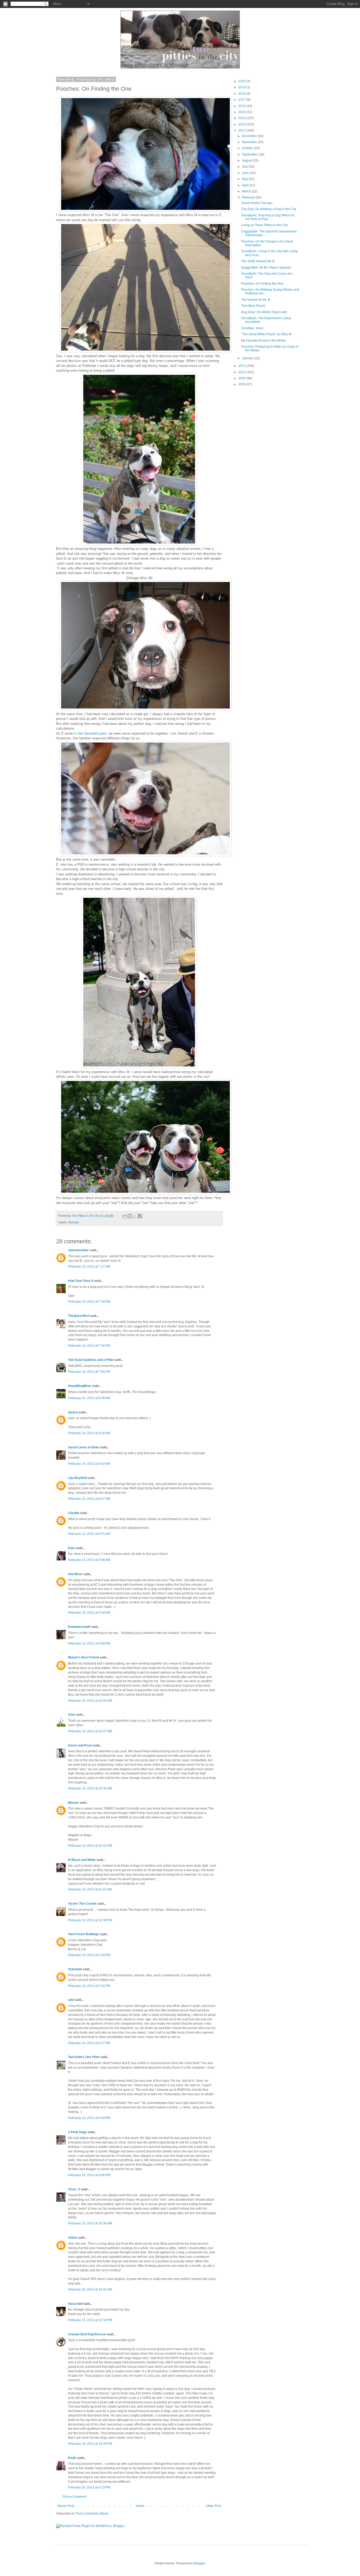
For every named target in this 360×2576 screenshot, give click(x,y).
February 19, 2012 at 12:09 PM (90, 2444)
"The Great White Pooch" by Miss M (266, 334)
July (245, 167)
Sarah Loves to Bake (84, 1447)
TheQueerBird (79, 1316)
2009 (242, 378)
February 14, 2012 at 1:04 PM (89, 1955)
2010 (242, 372)
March (247, 191)
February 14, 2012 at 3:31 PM (89, 1986)
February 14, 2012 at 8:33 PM (89, 2118)
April (246, 185)
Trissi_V (74, 2189)
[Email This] (125, 1216)
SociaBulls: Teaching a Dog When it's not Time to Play (268, 217)
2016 (242, 106)
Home (140, 2506)
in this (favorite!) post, (91, 733)
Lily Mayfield (77, 1478)
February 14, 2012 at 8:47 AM (89, 1499)
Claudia (74, 1513)
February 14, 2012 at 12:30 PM (90, 1920)
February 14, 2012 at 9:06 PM (89, 2175)
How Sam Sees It (81, 1281)
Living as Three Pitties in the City (264, 225)
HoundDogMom (80, 1386)
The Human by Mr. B (256, 300)
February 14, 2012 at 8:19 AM (89, 1464)
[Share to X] (135, 1216)
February (249, 197)
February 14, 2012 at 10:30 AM (90, 1788)
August (247, 161)
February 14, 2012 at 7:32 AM (89, 1346)
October (248, 148)
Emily (72, 2458)
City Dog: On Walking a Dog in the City (269, 209)
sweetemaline (78, 1250)
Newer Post (66, 2506)
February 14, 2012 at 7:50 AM (89, 1372)
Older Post (214, 2506)
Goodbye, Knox (252, 328)
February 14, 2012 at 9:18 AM (89, 1613)
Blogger (199, 2563)
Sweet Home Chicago (257, 203)
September (250, 154)
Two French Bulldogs (84, 1934)
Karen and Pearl (80, 1745)
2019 (242, 87)
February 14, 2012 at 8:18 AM (89, 1433)
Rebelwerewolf (79, 1627)
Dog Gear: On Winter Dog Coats (264, 312)
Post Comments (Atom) (92, 2514)
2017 (242, 100)
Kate (72, 1548)
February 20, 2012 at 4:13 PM (89, 2487)
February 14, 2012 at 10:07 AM (90, 1731)
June (246, 173)
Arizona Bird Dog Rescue (87, 2334)
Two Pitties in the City (86, 1216)
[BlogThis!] (130, 1216)
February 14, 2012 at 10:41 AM (90, 1846)
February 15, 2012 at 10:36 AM (90, 2223)
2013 (242, 124)
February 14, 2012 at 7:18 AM (89, 1302)
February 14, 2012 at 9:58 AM (89, 1643)
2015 (242, 112)
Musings (74, 1222)
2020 (242, 81)
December (250, 136)
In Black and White (82, 1860)
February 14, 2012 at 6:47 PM (89, 2043)
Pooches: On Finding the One (262, 284)
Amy (72, 1715)
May (245, 179)
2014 (242, 118)
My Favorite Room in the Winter (264, 341)
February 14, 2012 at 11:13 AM (90, 1889)
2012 (242, 130)
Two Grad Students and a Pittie (91, 1360)
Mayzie (73, 1803)
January (248, 358)
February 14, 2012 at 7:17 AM (89, 1267)
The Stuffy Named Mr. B (258, 261)
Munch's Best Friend (83, 1657)
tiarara (73, 1412)
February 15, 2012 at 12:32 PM (90, 2320)
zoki (71, 2000)
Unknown (75, 1969)
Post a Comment (75, 2497)
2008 (242, 384)
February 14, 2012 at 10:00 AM (90, 1701)
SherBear (75, 1574)
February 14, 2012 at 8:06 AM (89, 1398)
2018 (242, 94)
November (250, 142)
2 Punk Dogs (77, 2132)
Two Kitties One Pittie (84, 2057)
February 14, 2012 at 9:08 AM (89, 1560)
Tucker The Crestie (82, 1904)
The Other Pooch (253, 306)
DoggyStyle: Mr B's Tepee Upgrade (266, 268)
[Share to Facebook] (140, 1216)
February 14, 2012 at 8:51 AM (89, 1534)
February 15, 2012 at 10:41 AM (90, 2289)
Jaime (73, 2238)
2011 (242, 366)
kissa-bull (75, 2304)
